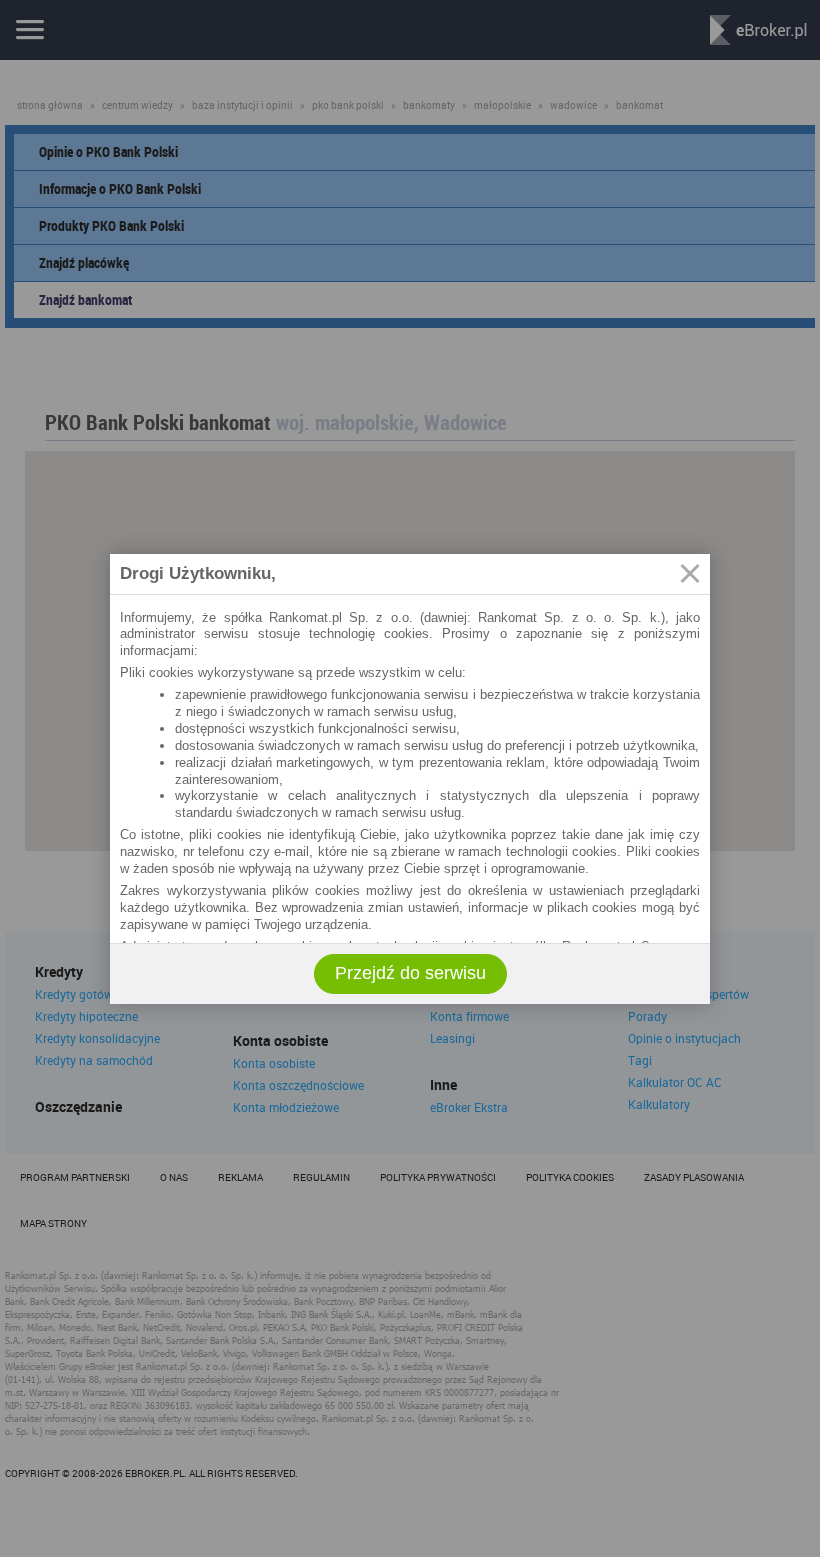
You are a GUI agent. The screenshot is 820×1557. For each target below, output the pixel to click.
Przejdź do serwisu (410, 973)
